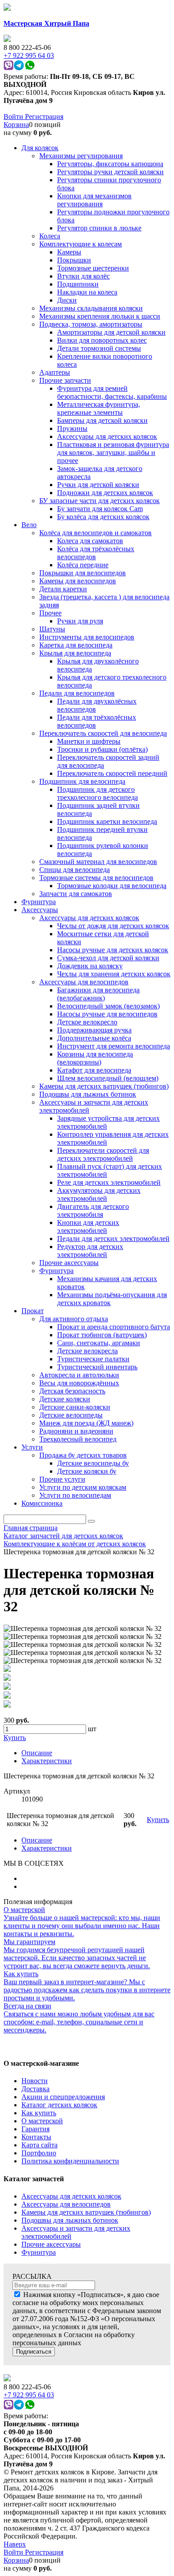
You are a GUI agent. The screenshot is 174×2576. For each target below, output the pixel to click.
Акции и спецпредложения (63, 2097)
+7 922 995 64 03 (29, 2395)
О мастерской (42, 2121)
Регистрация (44, 117)
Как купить (39, 2113)
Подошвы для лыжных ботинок (70, 2220)
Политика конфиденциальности (70, 2161)
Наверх (15, 2544)
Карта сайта (39, 2145)
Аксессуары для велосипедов (66, 2204)
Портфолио (39, 2153)
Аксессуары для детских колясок (71, 2196)
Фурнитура (39, 2252)
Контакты (36, 2137)
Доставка (35, 2089)
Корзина (16, 125)
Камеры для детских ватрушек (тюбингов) (86, 2212)
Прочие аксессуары (51, 2244)
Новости (35, 2081)
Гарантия (35, 2129)
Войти (14, 117)
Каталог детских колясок (59, 2105)
